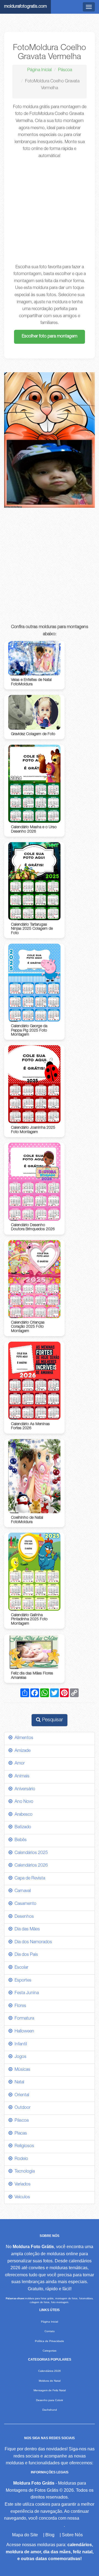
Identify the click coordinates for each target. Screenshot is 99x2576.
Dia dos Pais (25, 1955)
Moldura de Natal (50, 2381)
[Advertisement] (50, 212)
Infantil (20, 2044)
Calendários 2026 (30, 1866)
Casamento (24, 1904)
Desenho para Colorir (50, 2400)
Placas (20, 2134)
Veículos (21, 2197)
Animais (21, 1777)
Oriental (21, 2095)
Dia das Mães (26, 1930)
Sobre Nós (72, 2535)
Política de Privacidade (50, 2341)
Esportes (22, 1981)
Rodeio (20, 2159)
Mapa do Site (25, 2535)
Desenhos (23, 1917)
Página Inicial (39, 70)
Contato (50, 2331)
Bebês (20, 1840)
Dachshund (50, 2410)
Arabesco (22, 1815)
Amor (19, 1764)
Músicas (21, 2070)
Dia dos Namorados (32, 1942)
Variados (21, 2185)
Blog (50, 2535)
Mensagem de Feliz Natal (50, 2390)
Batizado (22, 1827)
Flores (19, 2006)
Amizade (21, 1751)
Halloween (23, 2032)
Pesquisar (52, 1720)
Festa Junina (26, 1993)
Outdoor (21, 2108)
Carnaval (22, 1891)
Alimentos (23, 1738)
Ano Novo (23, 1802)
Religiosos (23, 2146)
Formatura (23, 2019)
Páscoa (65, 70)
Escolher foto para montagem (50, 337)
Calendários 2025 (30, 1853)
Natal (18, 2083)
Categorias (50, 2351)
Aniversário (24, 1789)
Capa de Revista (29, 1879)
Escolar (20, 1968)
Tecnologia (24, 2172)
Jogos (19, 2057)
